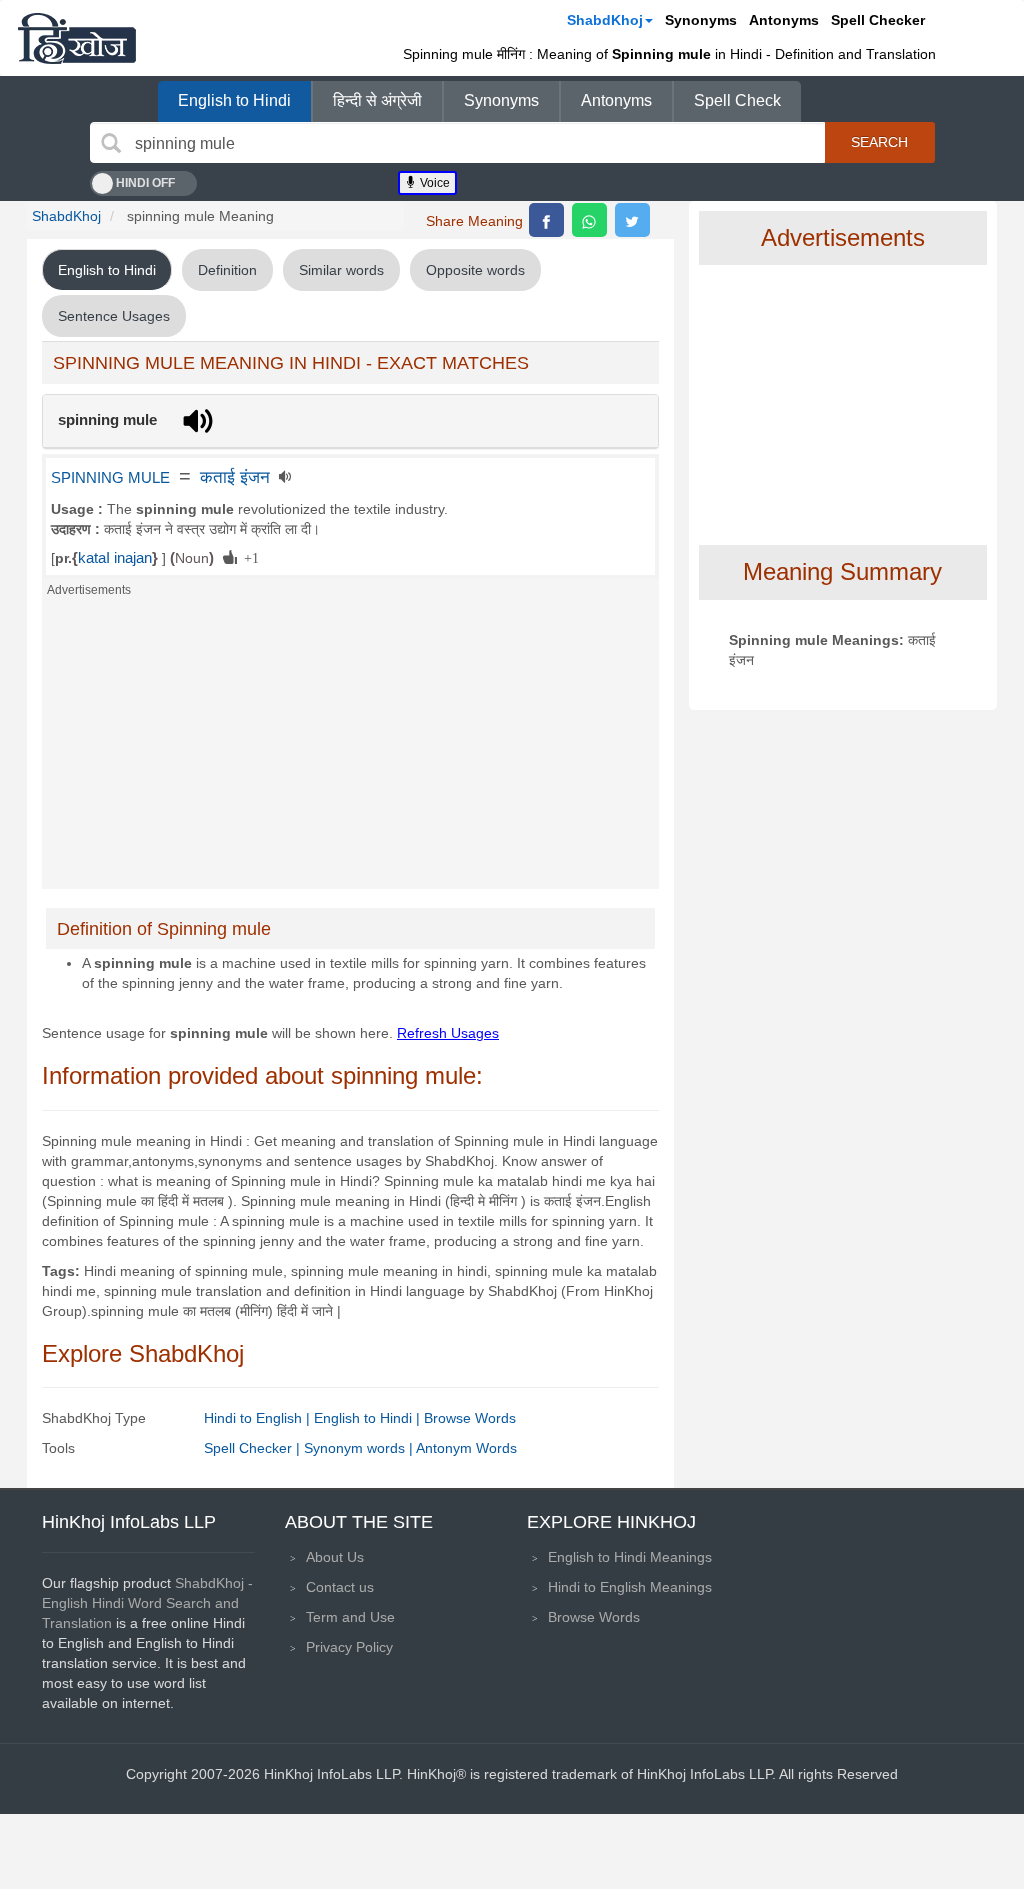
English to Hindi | (369, 1418)
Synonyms (701, 20)
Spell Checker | (254, 1448)
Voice (433, 183)
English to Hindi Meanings (630, 1557)
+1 (248, 557)
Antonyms (784, 20)
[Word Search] (111, 143)
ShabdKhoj (605, 20)
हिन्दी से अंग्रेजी (377, 100)
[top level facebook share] (546, 220)
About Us (335, 1557)
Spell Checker (878, 20)
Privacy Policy (349, 1647)
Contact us (340, 1587)
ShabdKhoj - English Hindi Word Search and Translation (147, 1603)
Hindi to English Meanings (630, 1587)
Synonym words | (360, 1448)
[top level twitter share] (632, 220)
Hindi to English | (259, 1418)
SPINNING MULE (110, 478)
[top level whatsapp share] (589, 220)
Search (879, 142)
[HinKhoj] (77, 38)
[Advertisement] (350, 749)
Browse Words (470, 1418)
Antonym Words (466, 1448)
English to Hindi (234, 100)
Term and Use (350, 1617)
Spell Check (737, 100)
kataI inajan (115, 558)
